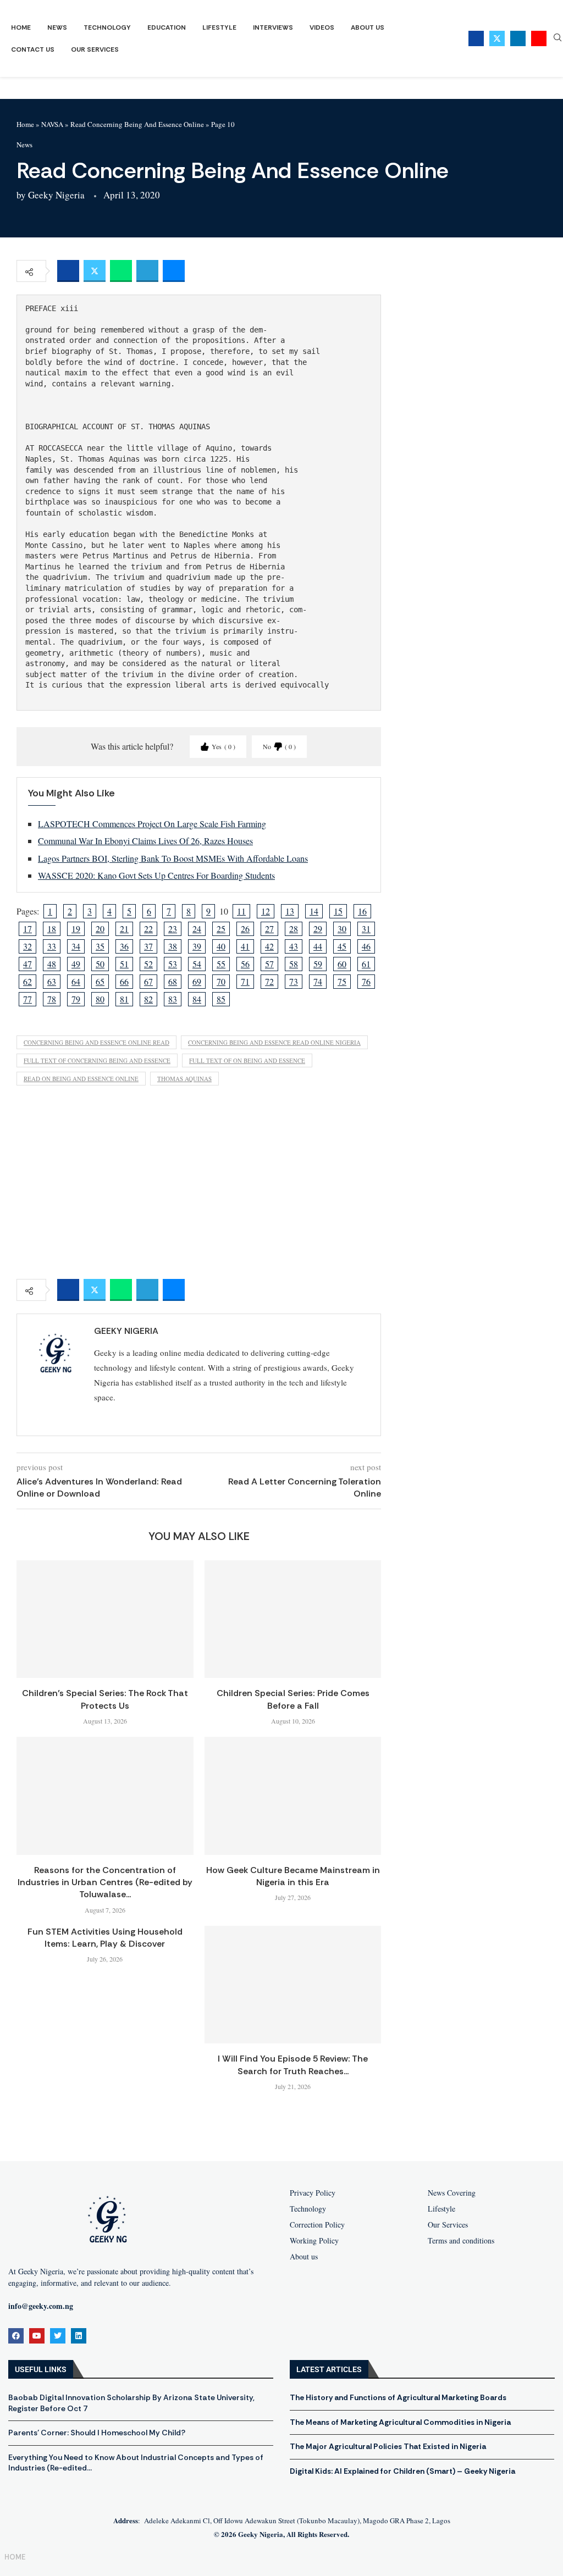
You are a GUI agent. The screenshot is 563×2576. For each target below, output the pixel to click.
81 (124, 999)
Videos (322, 27)
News (57, 27)
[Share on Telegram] (147, 271)
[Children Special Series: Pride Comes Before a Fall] (293, 1619)
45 (342, 946)
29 (318, 929)
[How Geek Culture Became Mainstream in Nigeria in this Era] (293, 1796)
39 (197, 946)
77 (27, 999)
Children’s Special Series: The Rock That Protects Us (105, 1699)
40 (221, 946)
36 (124, 946)
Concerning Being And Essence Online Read (96, 1042)
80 (100, 999)
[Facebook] (476, 38)
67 (148, 981)
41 (245, 946)
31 (366, 929)
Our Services (95, 49)
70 (221, 981)
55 (221, 964)
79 (76, 999)
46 (366, 946)
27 (269, 929)
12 (266, 911)
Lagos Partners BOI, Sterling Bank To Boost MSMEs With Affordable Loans (173, 858)
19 (76, 929)
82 (148, 999)
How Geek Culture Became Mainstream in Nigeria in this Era (293, 1876)
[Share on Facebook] (68, 271)
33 (52, 946)
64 (76, 981)
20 (100, 929)
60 (342, 964)
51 (124, 964)
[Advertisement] (199, 1185)
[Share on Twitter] (95, 271)
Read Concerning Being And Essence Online (137, 124)
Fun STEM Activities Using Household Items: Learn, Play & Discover (105, 1938)
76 (366, 981)
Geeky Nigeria (56, 195)
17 (27, 929)
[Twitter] (497, 38)
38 (173, 946)
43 (294, 946)
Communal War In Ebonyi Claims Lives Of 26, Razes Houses (145, 841)
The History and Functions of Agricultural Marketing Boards (398, 2397)
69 (197, 981)
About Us (368, 27)
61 (366, 964)
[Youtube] (539, 38)
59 (318, 964)
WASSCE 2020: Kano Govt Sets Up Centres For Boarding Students (156, 875)
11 (241, 911)
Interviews (273, 27)
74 (318, 981)
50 (100, 964)
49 (76, 964)
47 (27, 964)
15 (338, 911)
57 (269, 964)
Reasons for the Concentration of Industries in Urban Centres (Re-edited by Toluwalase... (105, 1882)
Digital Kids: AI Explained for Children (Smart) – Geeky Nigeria (402, 2471)
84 (197, 999)
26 (245, 929)
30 (342, 929)
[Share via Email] (174, 271)
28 (294, 929)
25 (221, 929)
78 (52, 999)
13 (290, 911)
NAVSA (52, 124)
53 (173, 964)
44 (318, 946)
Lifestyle (219, 27)
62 (27, 981)
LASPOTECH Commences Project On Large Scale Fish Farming (152, 824)
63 (52, 981)
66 (124, 981)
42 (269, 946)
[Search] (558, 39)
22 (148, 929)
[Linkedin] (518, 38)
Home (21, 27)
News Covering (452, 2193)
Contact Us (33, 49)
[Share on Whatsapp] (121, 271)
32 (27, 946)
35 (100, 946)
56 (245, 964)
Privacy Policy (313, 2193)
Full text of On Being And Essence (247, 1060)
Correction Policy (317, 2225)
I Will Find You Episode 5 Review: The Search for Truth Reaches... (293, 2065)
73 (294, 981)
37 (148, 946)
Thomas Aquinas (184, 1079)
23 (173, 929)
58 (294, 964)
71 (245, 981)
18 (52, 929)
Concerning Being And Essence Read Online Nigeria (274, 1042)
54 (197, 964)
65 (100, 981)
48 (52, 964)
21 (124, 929)
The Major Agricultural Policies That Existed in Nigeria (388, 2446)
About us (304, 2257)
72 (269, 981)
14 (314, 911)
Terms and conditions (461, 2241)
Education (167, 27)
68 (173, 981)
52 (148, 964)
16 (362, 911)
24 (197, 929)
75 (342, 981)
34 (76, 946)
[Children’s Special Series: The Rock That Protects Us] (105, 1619)
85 (221, 999)
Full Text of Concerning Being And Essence (97, 1060)
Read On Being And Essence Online (81, 1079)
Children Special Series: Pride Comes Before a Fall (293, 1699)
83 (173, 999)
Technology (107, 27)
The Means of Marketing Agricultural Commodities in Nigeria (400, 2422)
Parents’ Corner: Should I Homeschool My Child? (97, 2433)
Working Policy (314, 2241)
